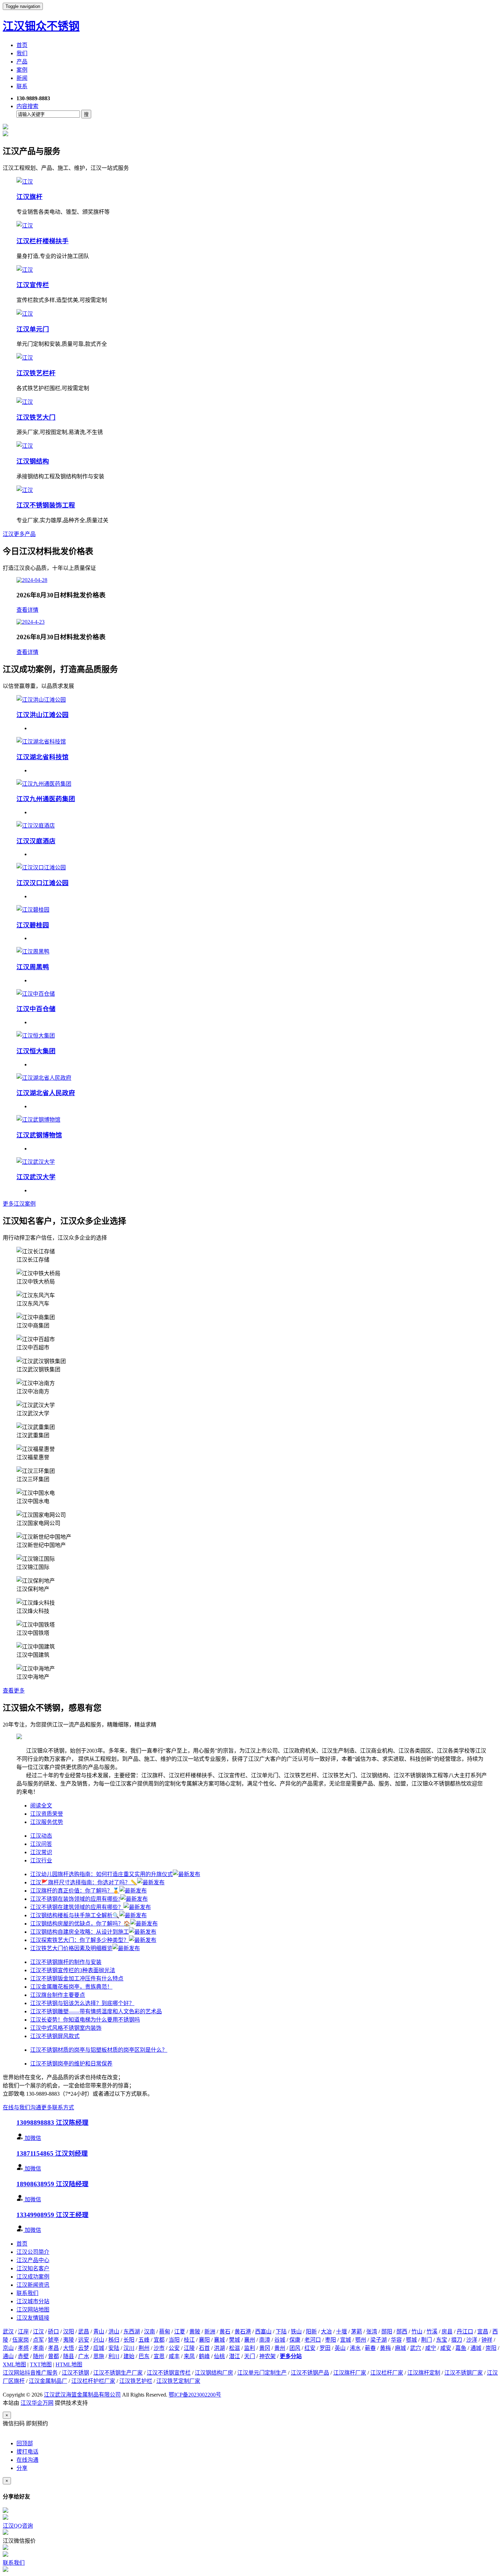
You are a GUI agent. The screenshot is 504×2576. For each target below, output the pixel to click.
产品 (22, 62)
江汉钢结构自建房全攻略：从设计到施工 (80, 1932)
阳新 (311, 2332)
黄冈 (265, 2348)
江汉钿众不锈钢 (41, 26)
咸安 (446, 2348)
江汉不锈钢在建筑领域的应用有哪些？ (77, 1907)
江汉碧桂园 (33, 925)
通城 (476, 2348)
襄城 (219, 2340)
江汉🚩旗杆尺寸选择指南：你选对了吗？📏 (84, 1882)
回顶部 (25, 2443)
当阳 (174, 2340)
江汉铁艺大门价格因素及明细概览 (71, 1948)
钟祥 (487, 2340)
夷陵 (69, 2340)
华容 (396, 2340)
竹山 (417, 2332)
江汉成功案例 (33, 2277)
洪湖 (219, 2348)
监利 (250, 2348)
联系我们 (27, 2293)
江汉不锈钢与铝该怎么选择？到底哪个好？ (82, 2003)
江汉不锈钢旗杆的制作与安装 (66, 1962)
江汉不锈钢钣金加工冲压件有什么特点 (77, 1978)
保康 (295, 2340)
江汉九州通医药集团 (46, 799)
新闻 (22, 78)
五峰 (144, 2340)
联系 (22, 86)
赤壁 (23, 2356)
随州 (38, 2356)
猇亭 (53, 2340)
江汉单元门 (33, 329)
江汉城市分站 (33, 2301)
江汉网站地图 (33, 2310)
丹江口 (465, 2332)
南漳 (265, 2340)
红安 (310, 2348)
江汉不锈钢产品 (310, 2373)
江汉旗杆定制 (424, 2373)
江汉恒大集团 (36, 1051)
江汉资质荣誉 (47, 1814)
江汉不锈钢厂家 (464, 2373)
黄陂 (195, 2332)
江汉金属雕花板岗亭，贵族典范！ (71, 1987)
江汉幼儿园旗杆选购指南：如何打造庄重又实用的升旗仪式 (101, 1874)
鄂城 (411, 2340)
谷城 (280, 2340)
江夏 (180, 2332)
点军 (38, 2340)
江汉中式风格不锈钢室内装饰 (66, 2028)
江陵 (189, 2348)
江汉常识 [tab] (41, 1852)
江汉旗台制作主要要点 (58, 1995)
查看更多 (14, 1691)
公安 (174, 2348)
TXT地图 (41, 2364)
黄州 (280, 2348)
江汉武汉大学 (36, 1177)
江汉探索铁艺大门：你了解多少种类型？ (80, 1940)
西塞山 (263, 2332)
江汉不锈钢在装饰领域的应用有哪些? (75, 1899)
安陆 (114, 2348)
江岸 (23, 2332)
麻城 (400, 2348)
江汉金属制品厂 (48, 2381)
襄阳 (204, 2340)
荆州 (144, 2348)
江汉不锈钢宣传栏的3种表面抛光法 (73, 1970)
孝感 (23, 2348)
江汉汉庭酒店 (36, 841)
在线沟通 (27, 2460)
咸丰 (174, 2356)
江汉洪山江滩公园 (43, 715)
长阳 (129, 2340)
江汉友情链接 (33, 2318)
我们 (22, 53)
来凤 (189, 2356)
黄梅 (385, 2348)
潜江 (235, 2356)
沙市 (159, 2348)
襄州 (250, 2340)
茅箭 (357, 2332)
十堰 (341, 2332)
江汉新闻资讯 (33, 2285)
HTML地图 (69, 2364)
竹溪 (432, 2332)
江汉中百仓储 (36, 1009)
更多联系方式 (58, 2107)
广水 (84, 2356)
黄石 (225, 2332)
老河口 (313, 2340)
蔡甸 (165, 2332)
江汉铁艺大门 (36, 417)
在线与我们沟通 (22, 2107)
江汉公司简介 (33, 2252)
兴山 (99, 2340)
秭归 (114, 2340)
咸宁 (431, 2348)
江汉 (38, 2332)
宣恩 (159, 2356)
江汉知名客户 (33, 2268)
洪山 (114, 2332)
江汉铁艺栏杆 (36, 373)
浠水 (355, 2348)
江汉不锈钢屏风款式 (55, 2036)
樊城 (235, 2340)
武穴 (416, 2348)
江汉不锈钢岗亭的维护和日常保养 (71, 2064)
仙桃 (219, 2356)
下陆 (281, 2332)
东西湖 (132, 2332)
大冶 (326, 2332)
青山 (99, 2332)
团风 (295, 2348)
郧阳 (387, 2332)
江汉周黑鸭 (33, 967)
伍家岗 (21, 2340)
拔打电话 (27, 2452)
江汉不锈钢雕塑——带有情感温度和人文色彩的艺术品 (96, 2011)
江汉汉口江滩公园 (43, 883)
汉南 (149, 2332)
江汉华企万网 (37, 2403)
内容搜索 (27, 106)
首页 (22, 45)
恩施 (99, 2356)
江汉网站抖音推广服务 (30, 2373)
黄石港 (243, 2332)
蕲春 (370, 2348)
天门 (250, 2356)
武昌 (84, 2332)
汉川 (129, 2348)
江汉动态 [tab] (41, 1836)
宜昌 (483, 2332)
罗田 (325, 2348)
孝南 (38, 2348)
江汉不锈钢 (75, 2373)
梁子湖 (379, 2340)
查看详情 (27, 610)
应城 (99, 2348)
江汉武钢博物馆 (39, 1135)
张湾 (372, 2332)
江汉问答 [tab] (41, 1844)
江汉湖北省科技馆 (43, 757)
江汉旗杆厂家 (350, 2373)
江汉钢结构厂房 (214, 2373)
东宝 (442, 2340)
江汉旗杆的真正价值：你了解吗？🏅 (75, 1891)
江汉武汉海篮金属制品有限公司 (82, 2395)
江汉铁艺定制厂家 (178, 2381)
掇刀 (457, 2340)
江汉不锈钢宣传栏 (169, 2373)
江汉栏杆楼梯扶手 (43, 241)
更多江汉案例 (19, 1204)
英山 (340, 2348)
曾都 (53, 2356)
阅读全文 (41, 1806)
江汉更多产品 (19, 534)
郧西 (402, 2332)
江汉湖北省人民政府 (46, 1093)
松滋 (235, 2348)
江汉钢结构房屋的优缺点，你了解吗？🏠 (80, 1924)
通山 (8, 2356)
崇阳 (491, 2348)
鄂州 (361, 2340)
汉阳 (69, 2332)
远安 (84, 2340)
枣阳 (331, 2340)
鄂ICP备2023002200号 (195, 2395)
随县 (69, 2356)
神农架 (267, 2356)
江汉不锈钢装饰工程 (46, 505)
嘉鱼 (461, 2348)
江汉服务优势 (47, 1822)
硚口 (53, 2332)
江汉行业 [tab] (41, 1860)
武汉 (8, 2332)
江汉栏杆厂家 (387, 2373)
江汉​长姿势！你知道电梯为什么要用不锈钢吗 (85, 2020)
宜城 (346, 2340)
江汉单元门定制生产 (262, 2373)
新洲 (210, 2332)
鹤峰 (204, 2356)
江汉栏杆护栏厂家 (93, 2381)
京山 (8, 2348)
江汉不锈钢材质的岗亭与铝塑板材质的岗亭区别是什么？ (99, 2050)
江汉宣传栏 (33, 285)
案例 (22, 70)
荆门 (427, 2340)
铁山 (296, 2332)
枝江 (189, 2340)
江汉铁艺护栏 (136, 2381)
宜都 (159, 2340)
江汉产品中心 (33, 2260)
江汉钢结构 (33, 461)
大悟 (69, 2348)
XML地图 (14, 2364)
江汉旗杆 (29, 197)
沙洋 (472, 2340)
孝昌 (53, 2348)
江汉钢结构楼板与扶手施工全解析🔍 (75, 1915)
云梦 (84, 2348)
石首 (204, 2348)
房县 (447, 2332)
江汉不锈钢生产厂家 (118, 2373)
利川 (114, 2356)
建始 (129, 2356)
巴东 (144, 2356)
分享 (22, 2468)
